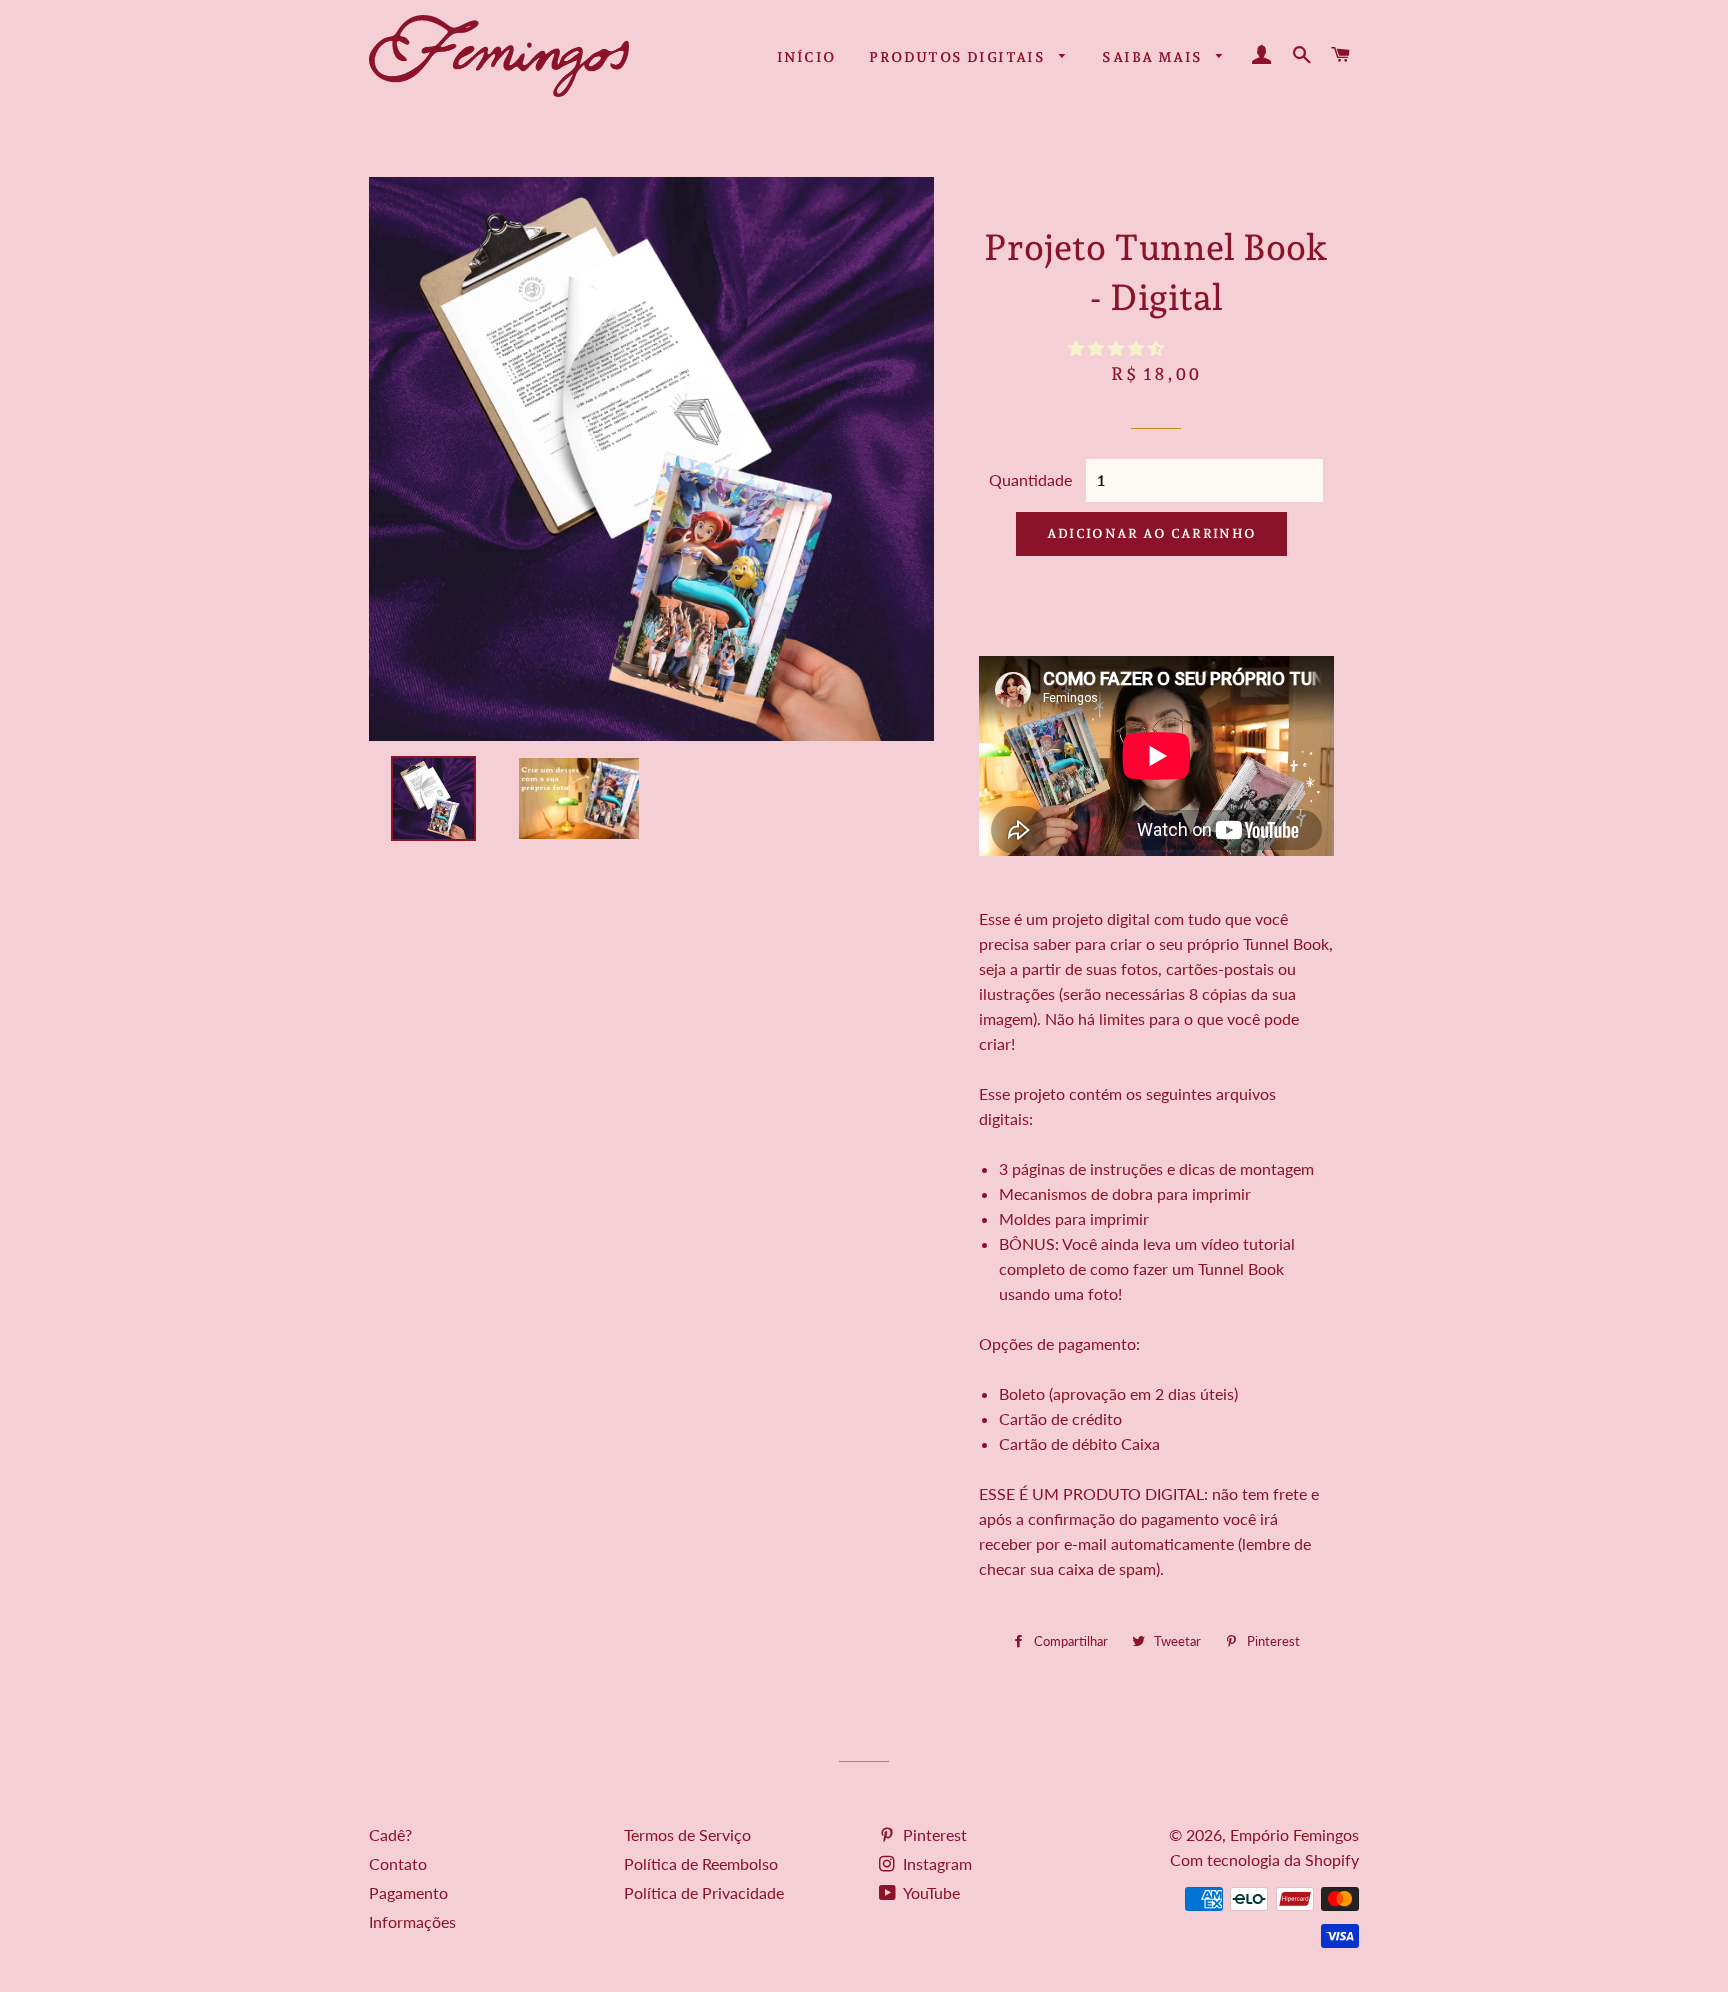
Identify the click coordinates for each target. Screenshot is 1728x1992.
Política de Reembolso (701, 1863)
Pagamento (408, 1892)
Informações (412, 1921)
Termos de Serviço (687, 1834)
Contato (398, 1863)
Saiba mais (1154, 57)
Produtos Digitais (959, 57)
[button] (1118, 347)
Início (806, 57)
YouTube (930, 1892)
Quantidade (1030, 479)
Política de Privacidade (704, 1892)
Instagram (935, 1863)
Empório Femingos (1294, 1834)
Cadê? (390, 1834)
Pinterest (933, 1834)
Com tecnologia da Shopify (1264, 1859)
